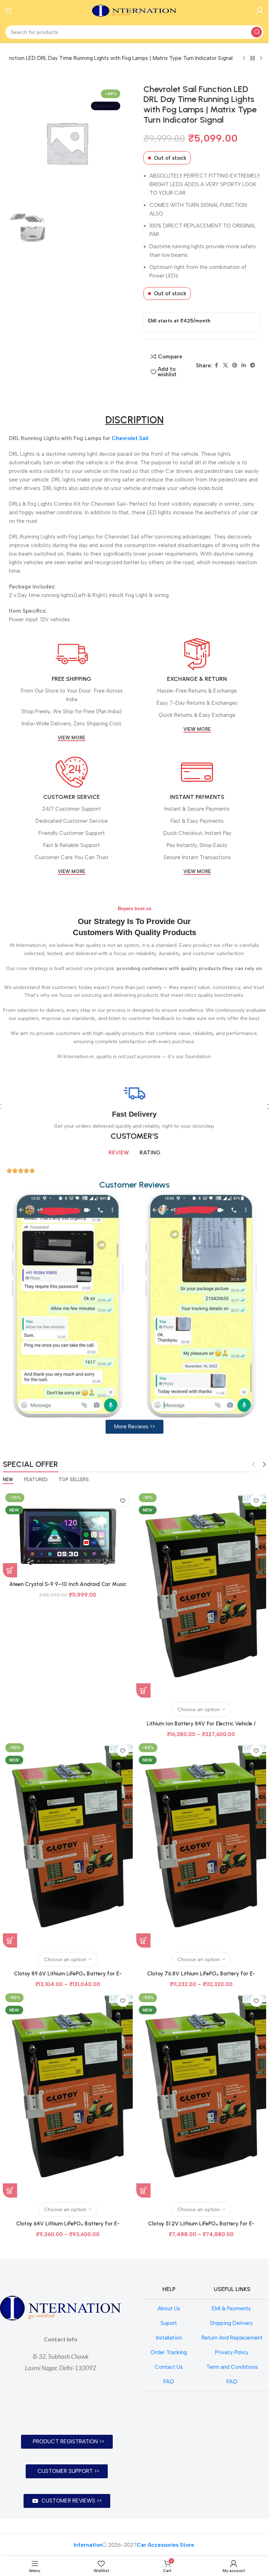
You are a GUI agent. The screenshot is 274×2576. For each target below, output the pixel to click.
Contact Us (169, 2367)
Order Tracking (169, 2352)
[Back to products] (253, 58)
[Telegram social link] (253, 366)
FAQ (169, 2382)
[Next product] (261, 58)
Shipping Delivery (232, 2323)
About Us (169, 2309)
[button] (135, 1427)
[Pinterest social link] (235, 366)
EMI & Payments (232, 2309)
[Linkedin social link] (244, 366)
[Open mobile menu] (9, 11)
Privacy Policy (232, 2352)
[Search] (257, 32)
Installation (169, 2338)
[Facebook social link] (217, 366)
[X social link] (225, 366)
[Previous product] (244, 58)
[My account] (260, 11)
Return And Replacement (232, 2338)
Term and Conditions (232, 2367)
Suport (169, 2323)
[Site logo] (135, 10)
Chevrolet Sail (130, 438)
